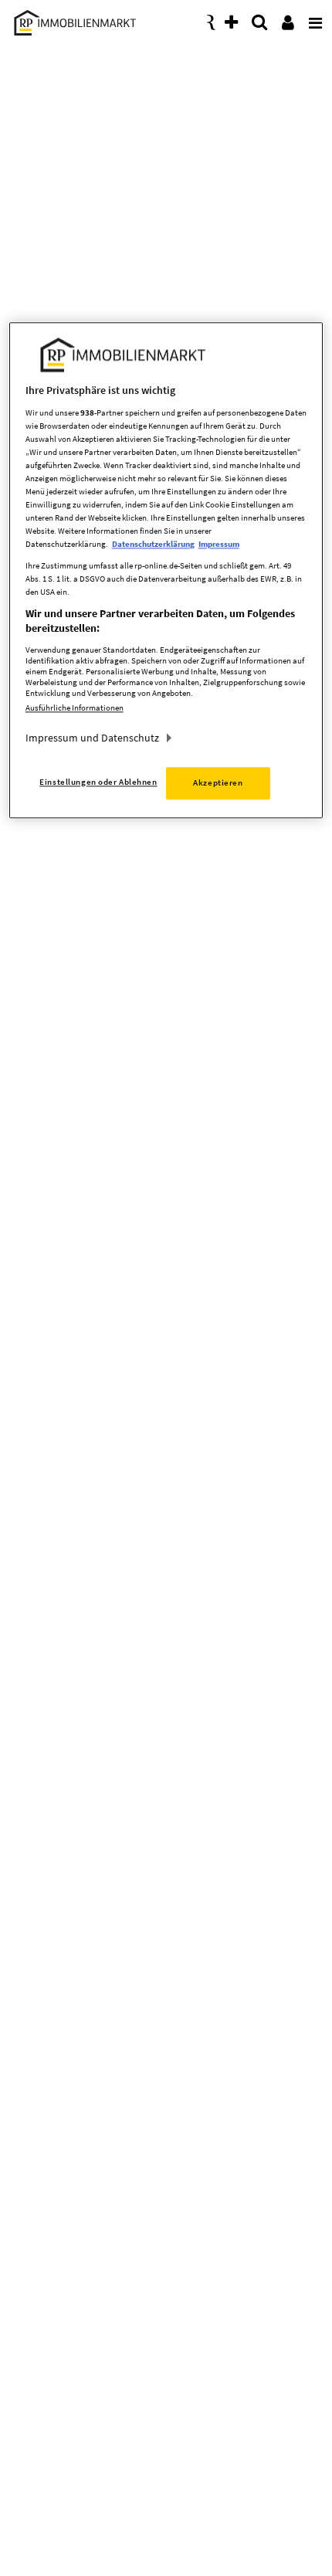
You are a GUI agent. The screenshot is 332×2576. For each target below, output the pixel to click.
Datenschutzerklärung (153, 545)
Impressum (219, 545)
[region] (166, 571)
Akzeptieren (218, 782)
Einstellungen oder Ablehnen (98, 782)
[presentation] (313, 19)
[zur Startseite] (73, 20)
